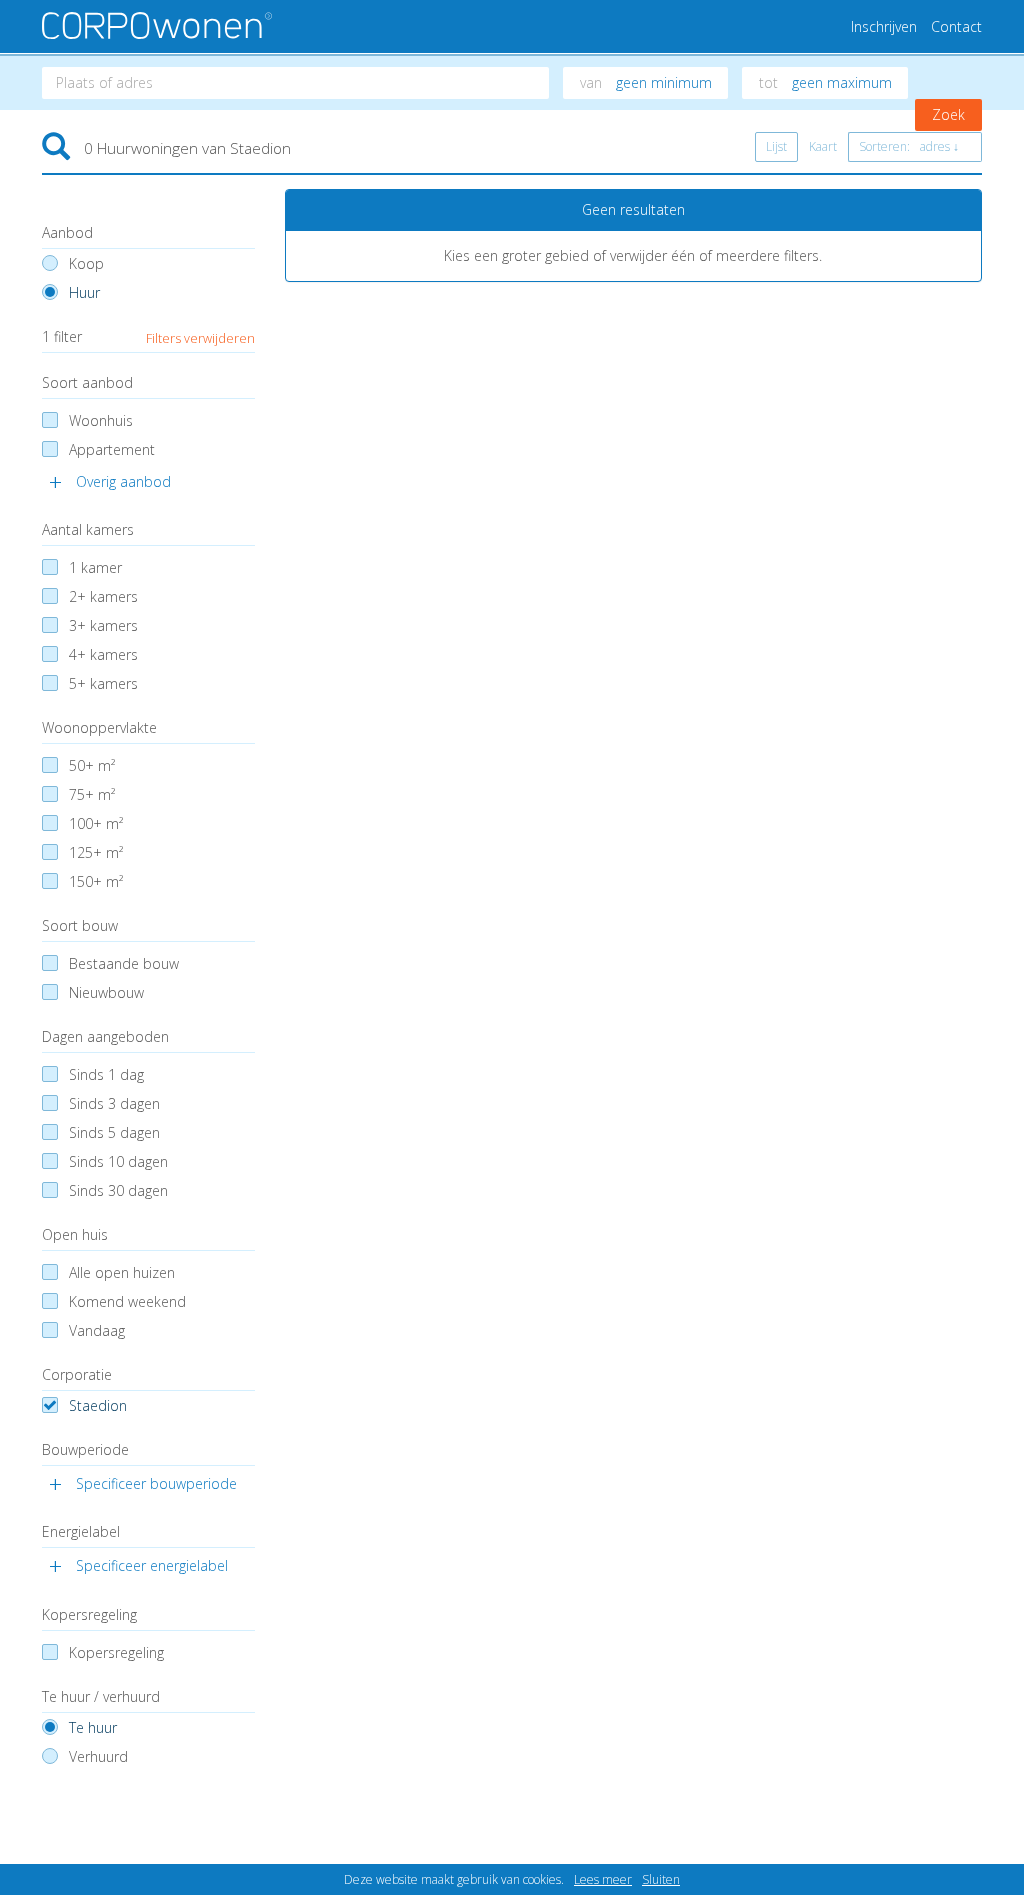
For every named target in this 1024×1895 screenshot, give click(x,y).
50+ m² (92, 765)
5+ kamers (103, 683)
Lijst (776, 146)
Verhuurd (98, 1756)
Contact (956, 26)
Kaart (823, 146)
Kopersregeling (116, 1652)
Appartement (112, 449)
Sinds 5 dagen (114, 1132)
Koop (86, 263)
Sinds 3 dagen (114, 1103)
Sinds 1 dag (106, 1074)
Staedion (98, 1405)
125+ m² (96, 852)
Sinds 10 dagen (118, 1161)
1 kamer (95, 567)
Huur (84, 292)
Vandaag (97, 1330)
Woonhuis (101, 420)
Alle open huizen (122, 1272)
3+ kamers (103, 625)
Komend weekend (127, 1301)
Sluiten (661, 1879)
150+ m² (96, 881)
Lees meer (603, 1879)
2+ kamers (103, 596)
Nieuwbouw (106, 992)
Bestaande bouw (124, 963)
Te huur (93, 1727)
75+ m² (92, 794)
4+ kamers (103, 654)
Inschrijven (884, 26)
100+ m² (96, 823)
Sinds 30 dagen (118, 1190)
